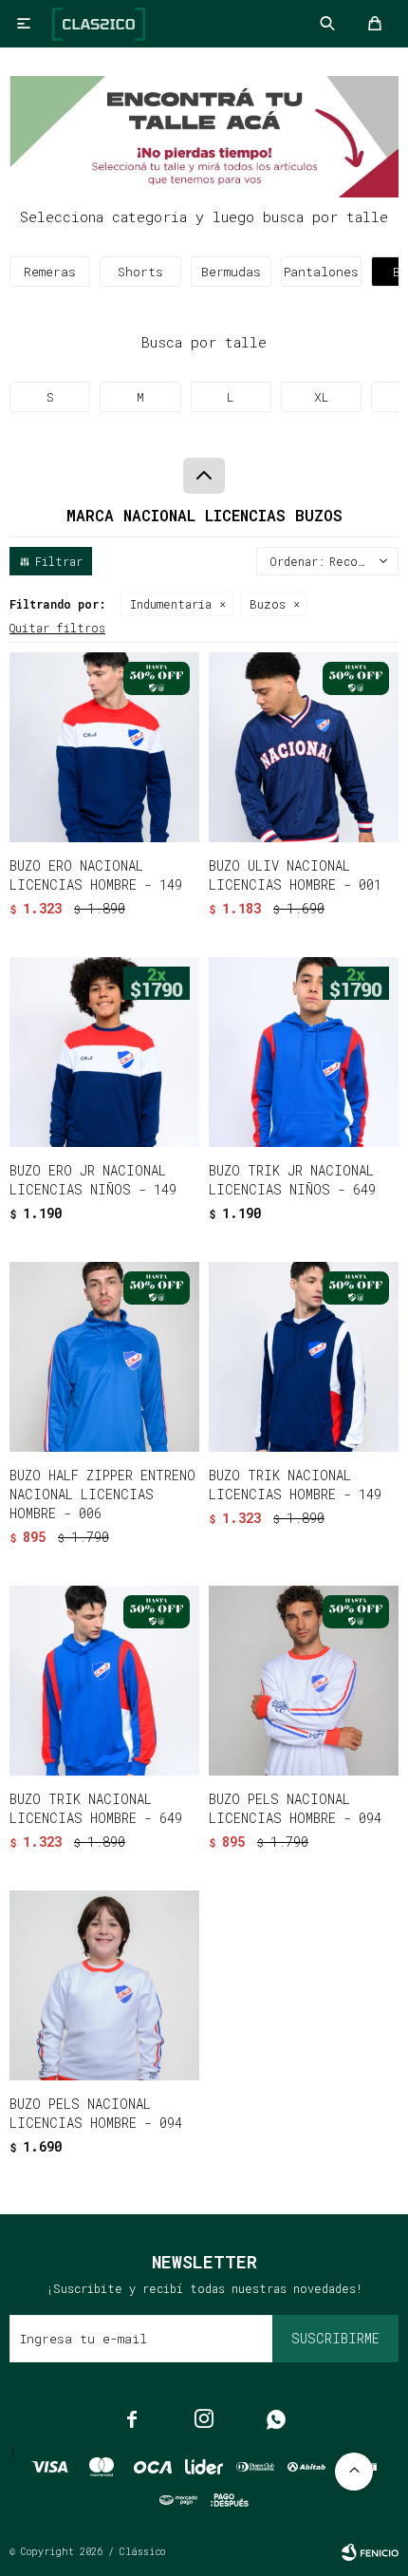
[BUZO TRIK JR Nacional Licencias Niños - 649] (304, 1052)
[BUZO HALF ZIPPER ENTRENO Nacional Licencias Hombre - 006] (104, 1357)
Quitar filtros (57, 628)
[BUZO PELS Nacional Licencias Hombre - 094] (304, 1681)
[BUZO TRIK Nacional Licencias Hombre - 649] (104, 1681)
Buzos (268, 604)
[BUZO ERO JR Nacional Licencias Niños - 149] (104, 1052)
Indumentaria (171, 604)
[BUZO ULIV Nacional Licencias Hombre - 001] (304, 747)
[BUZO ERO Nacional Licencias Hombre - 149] (104, 747)
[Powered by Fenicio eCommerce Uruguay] (370, 2552)
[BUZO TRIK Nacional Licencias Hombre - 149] (304, 1357)
